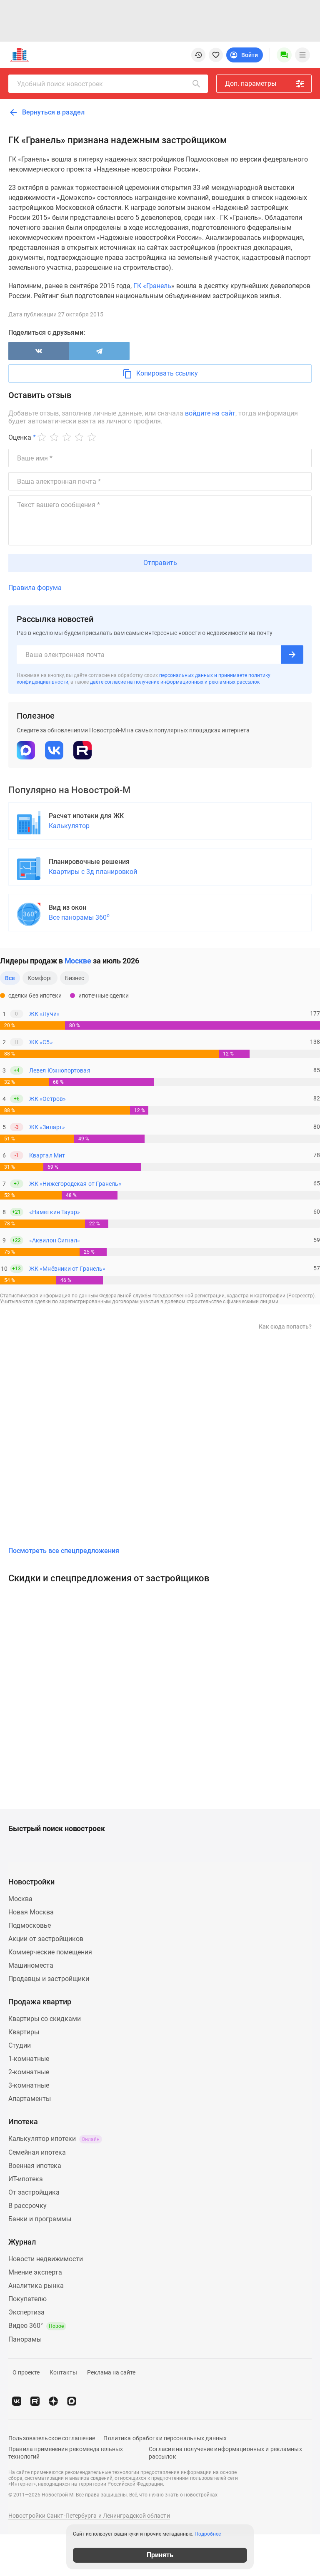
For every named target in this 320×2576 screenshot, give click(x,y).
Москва (20, 1899)
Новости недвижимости (46, 2259)
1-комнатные (29, 2059)
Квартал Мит (47, 1155)
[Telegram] (100, 351)
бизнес (75, 978)
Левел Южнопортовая (60, 1070)
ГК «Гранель (151, 286)
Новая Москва (31, 1912)
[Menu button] (284, 55)
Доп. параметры (251, 83)
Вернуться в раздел (52, 112)
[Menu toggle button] (302, 55)
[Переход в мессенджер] (72, 2401)
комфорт (40, 978)
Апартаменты (30, 2099)
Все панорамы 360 (79, 917)
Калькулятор (69, 826)
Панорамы (25, 2339)
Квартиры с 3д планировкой (93, 872)
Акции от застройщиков (46, 1939)
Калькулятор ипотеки (54, 2139)
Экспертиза (26, 2312)
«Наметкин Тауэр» (55, 1212)
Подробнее (208, 2534)
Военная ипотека (35, 2166)
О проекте (26, 2372)
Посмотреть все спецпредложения (64, 1551)
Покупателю (27, 2299)
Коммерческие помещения (50, 1952)
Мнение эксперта (35, 2272)
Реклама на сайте (111, 2372)
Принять (160, 2555)
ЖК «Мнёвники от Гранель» (67, 1269)
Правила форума (35, 588)
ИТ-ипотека (26, 2179)
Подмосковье (30, 1925)
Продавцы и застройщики (49, 1979)
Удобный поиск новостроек (60, 84)
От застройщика (34, 2192)
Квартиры (24, 2032)
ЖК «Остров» (47, 1099)
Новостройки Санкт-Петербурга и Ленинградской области (89, 2516)
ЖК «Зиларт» (47, 1127)
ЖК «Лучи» (44, 1014)
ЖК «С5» (41, 1042)
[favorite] (216, 55)
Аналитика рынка (36, 2286)
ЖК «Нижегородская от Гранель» (75, 1184)
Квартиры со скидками (45, 2019)
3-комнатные (29, 2085)
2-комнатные (29, 2072)
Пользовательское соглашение (52, 2438)
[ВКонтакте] (39, 351)
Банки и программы (40, 2219)
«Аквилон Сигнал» (55, 1240)
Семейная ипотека (37, 2152)
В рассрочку (27, 2206)
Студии (20, 2045)
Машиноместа (31, 1965)
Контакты (63, 2372)
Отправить (160, 563)
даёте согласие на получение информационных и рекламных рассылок (175, 682)
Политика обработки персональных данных (165, 2438)
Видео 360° (36, 2326)
